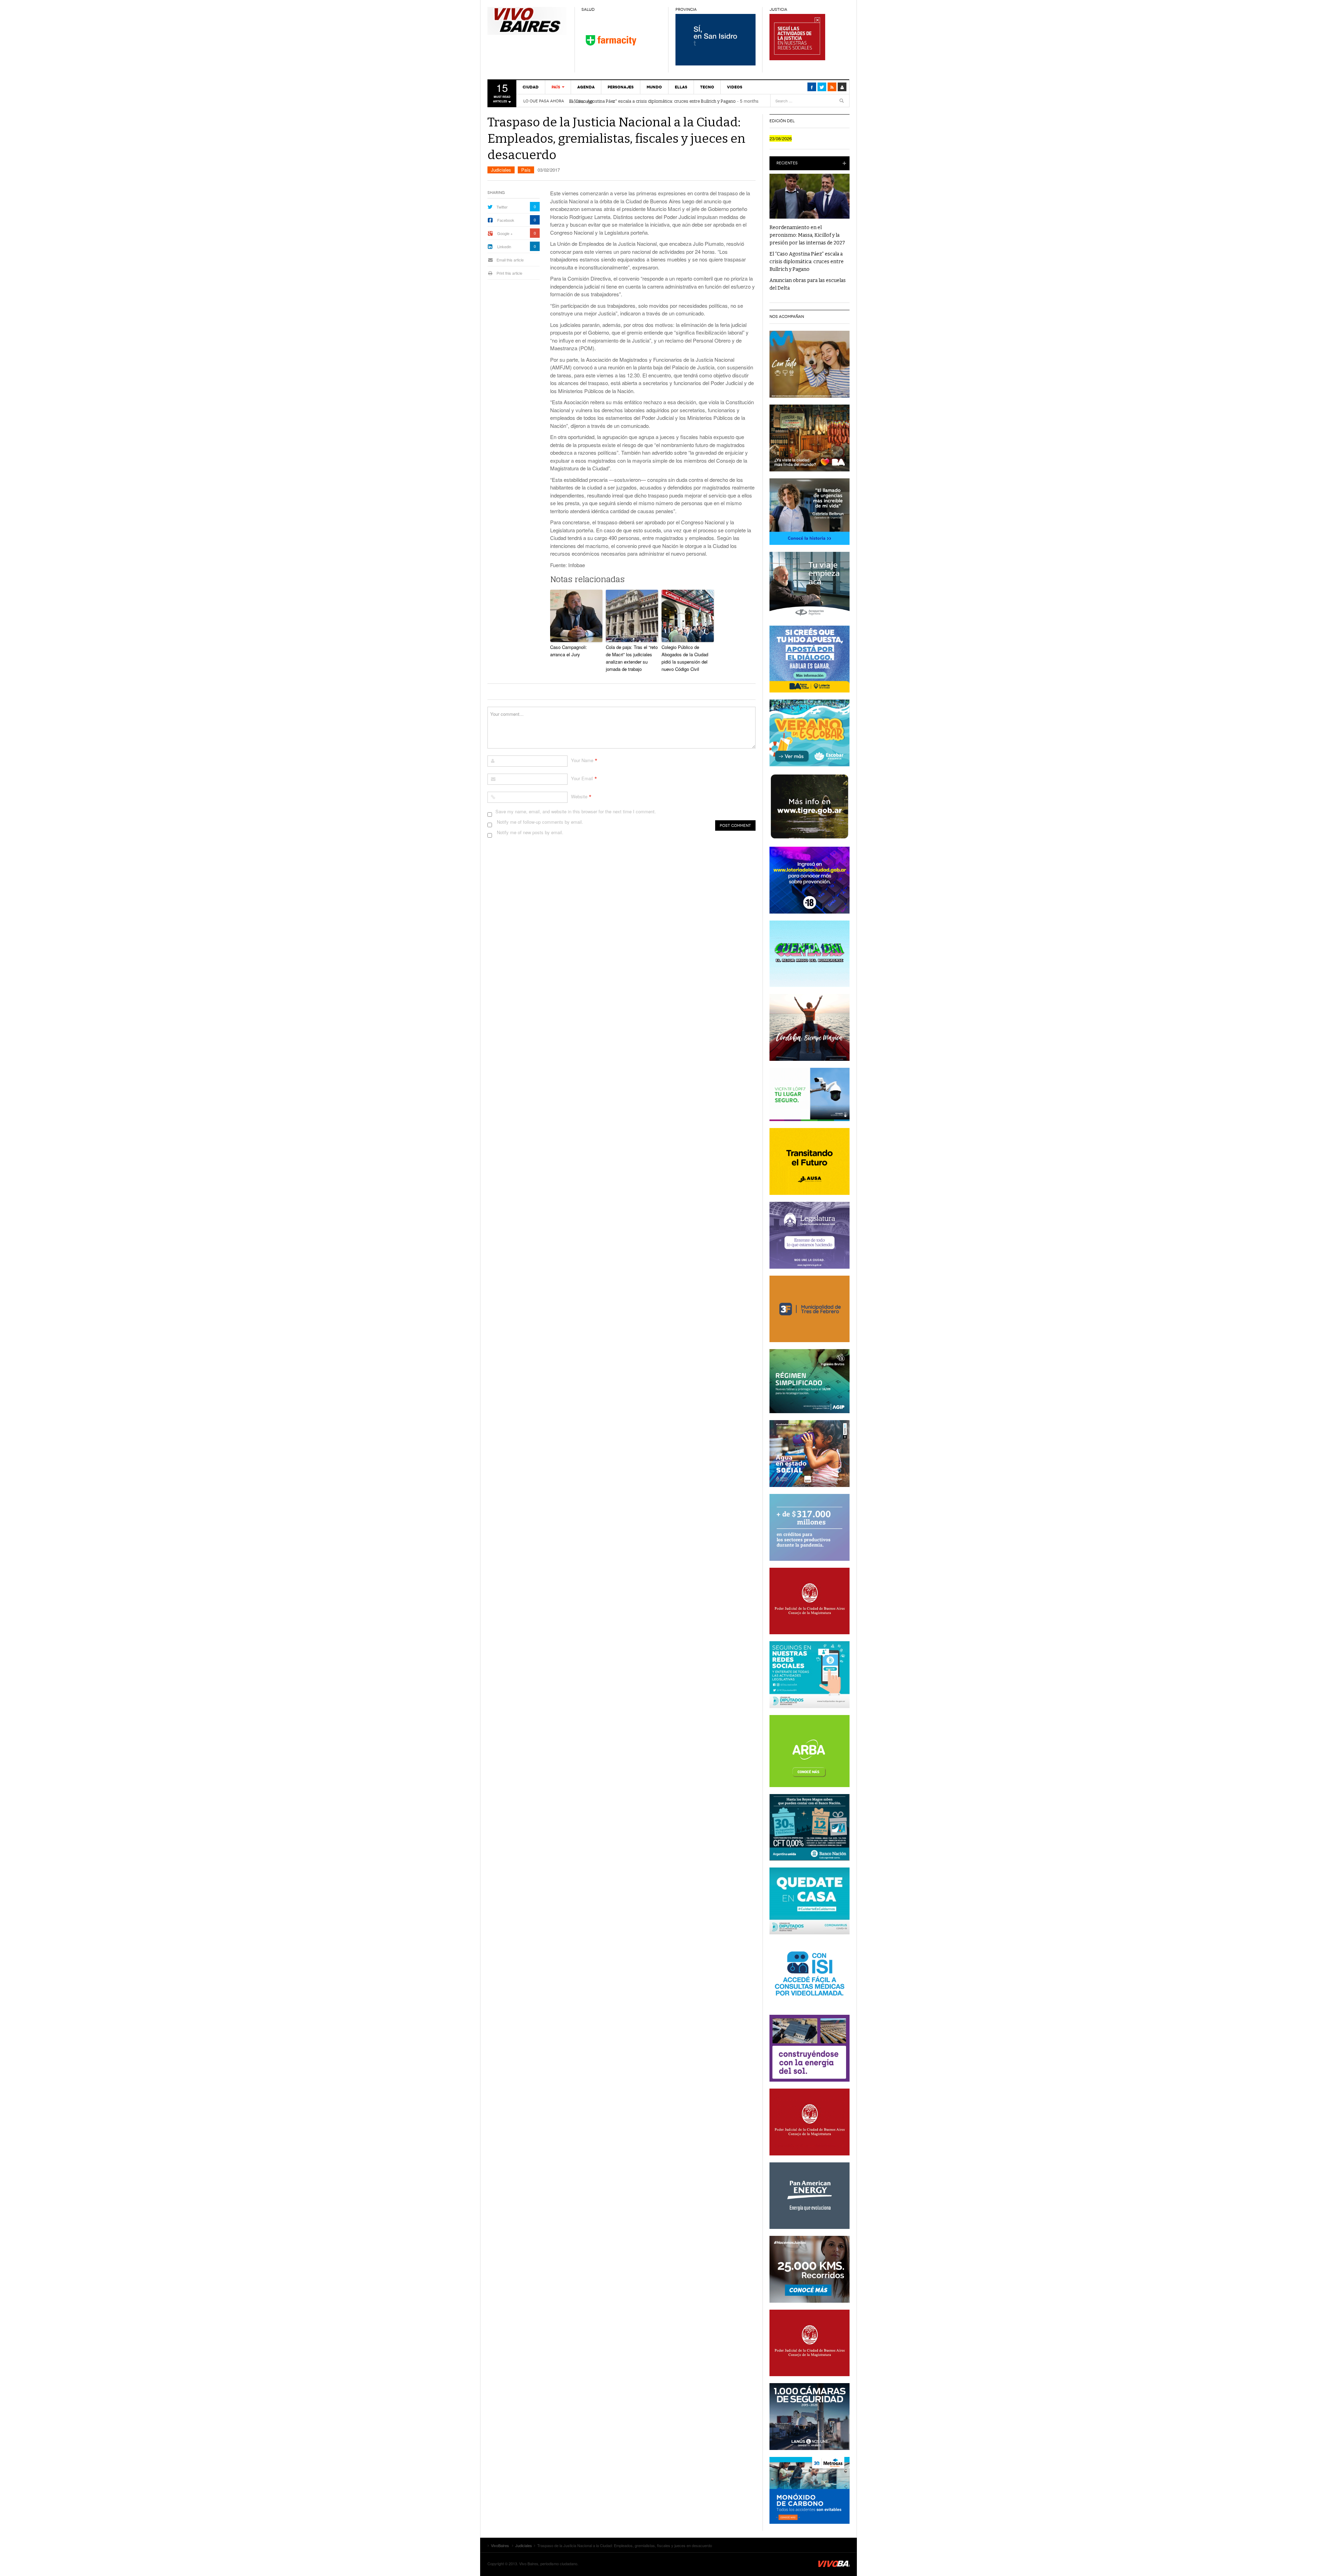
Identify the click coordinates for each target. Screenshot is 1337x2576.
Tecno (707, 87)
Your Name (582, 760)
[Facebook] (812, 87)
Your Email (582, 778)
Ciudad (531, 87)
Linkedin (504, 246)
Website (579, 796)
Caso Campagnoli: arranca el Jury (569, 651)
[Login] (842, 87)
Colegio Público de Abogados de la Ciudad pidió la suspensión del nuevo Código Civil (685, 658)
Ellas (681, 87)
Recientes (787, 163)
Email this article (510, 260)
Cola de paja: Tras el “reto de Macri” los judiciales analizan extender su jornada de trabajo (632, 658)
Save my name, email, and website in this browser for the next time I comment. (576, 811)
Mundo (654, 87)
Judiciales (501, 170)
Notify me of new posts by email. (530, 832)
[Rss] (832, 87)
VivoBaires (527, 21)
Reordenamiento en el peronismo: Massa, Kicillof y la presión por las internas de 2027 (807, 235)
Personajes (621, 87)
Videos (735, 87)
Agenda (586, 87)
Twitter (502, 207)
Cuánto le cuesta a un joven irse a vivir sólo (613, 101)
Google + (505, 233)
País (556, 87)
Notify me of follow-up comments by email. (540, 822)
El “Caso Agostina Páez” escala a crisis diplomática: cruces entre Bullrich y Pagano (807, 262)
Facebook (506, 220)
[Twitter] (822, 87)
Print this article (509, 273)
